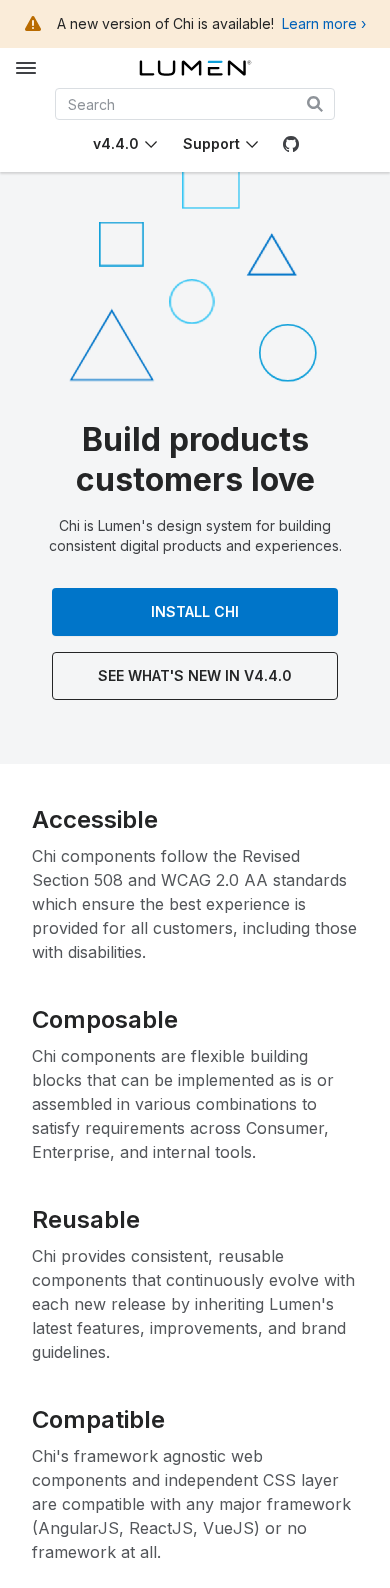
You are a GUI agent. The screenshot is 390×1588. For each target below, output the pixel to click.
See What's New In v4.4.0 (195, 675)
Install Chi (195, 611)
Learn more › (324, 23)
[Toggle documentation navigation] (26, 68)
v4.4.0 (116, 143)
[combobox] (195, 104)
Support (211, 143)
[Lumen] (195, 68)
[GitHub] (291, 144)
